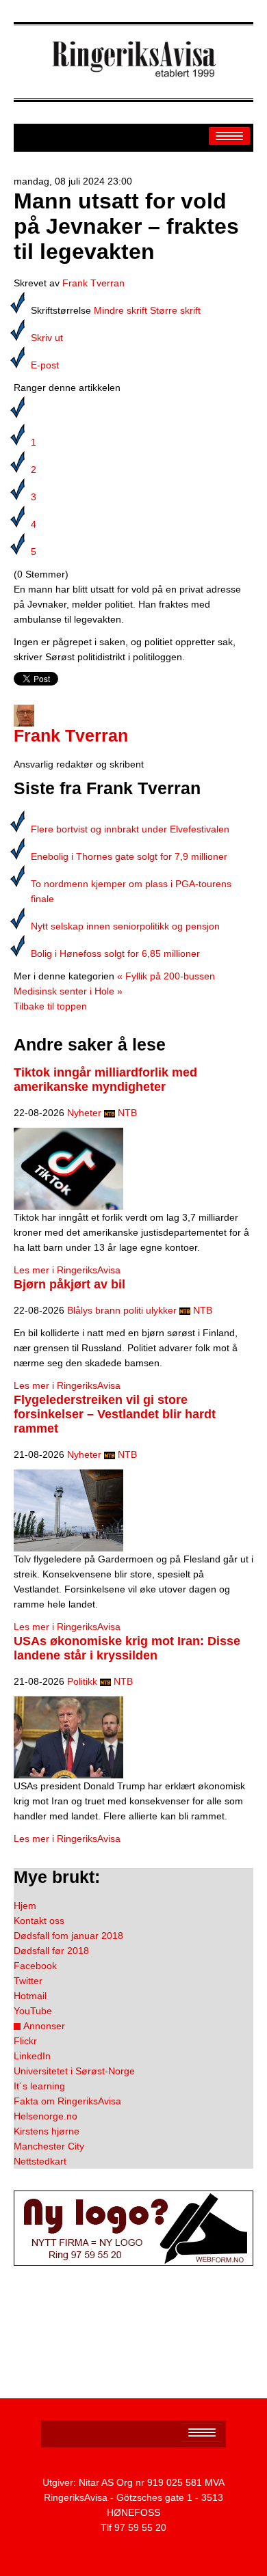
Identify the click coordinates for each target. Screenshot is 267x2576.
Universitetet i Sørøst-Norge (74, 2071)
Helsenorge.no (46, 2116)
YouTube (33, 2011)
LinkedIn (32, 2056)
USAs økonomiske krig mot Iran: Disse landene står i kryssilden (127, 1648)
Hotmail (30, 1996)
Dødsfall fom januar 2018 (68, 1936)
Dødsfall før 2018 (51, 1951)
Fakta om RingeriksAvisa (67, 2101)
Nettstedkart (40, 2161)
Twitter (28, 1981)
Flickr (25, 2041)
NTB (127, 1113)
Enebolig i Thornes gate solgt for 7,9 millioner (129, 856)
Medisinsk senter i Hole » (68, 991)
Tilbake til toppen (50, 1006)
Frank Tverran (93, 283)
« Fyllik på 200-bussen (166, 976)
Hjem (25, 1906)
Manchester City (49, 2146)
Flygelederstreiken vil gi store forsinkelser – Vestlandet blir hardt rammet (115, 1414)
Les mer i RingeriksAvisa (67, 1270)
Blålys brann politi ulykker (122, 1310)
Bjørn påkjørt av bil (69, 1284)
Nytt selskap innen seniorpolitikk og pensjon (125, 926)
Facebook (35, 1966)
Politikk (82, 1681)
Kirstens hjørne (47, 2131)
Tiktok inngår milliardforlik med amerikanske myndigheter (105, 1080)
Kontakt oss (39, 1921)
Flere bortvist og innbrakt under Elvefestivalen (130, 829)
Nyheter (84, 1113)
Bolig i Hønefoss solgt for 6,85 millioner (115, 953)
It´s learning (39, 2086)
